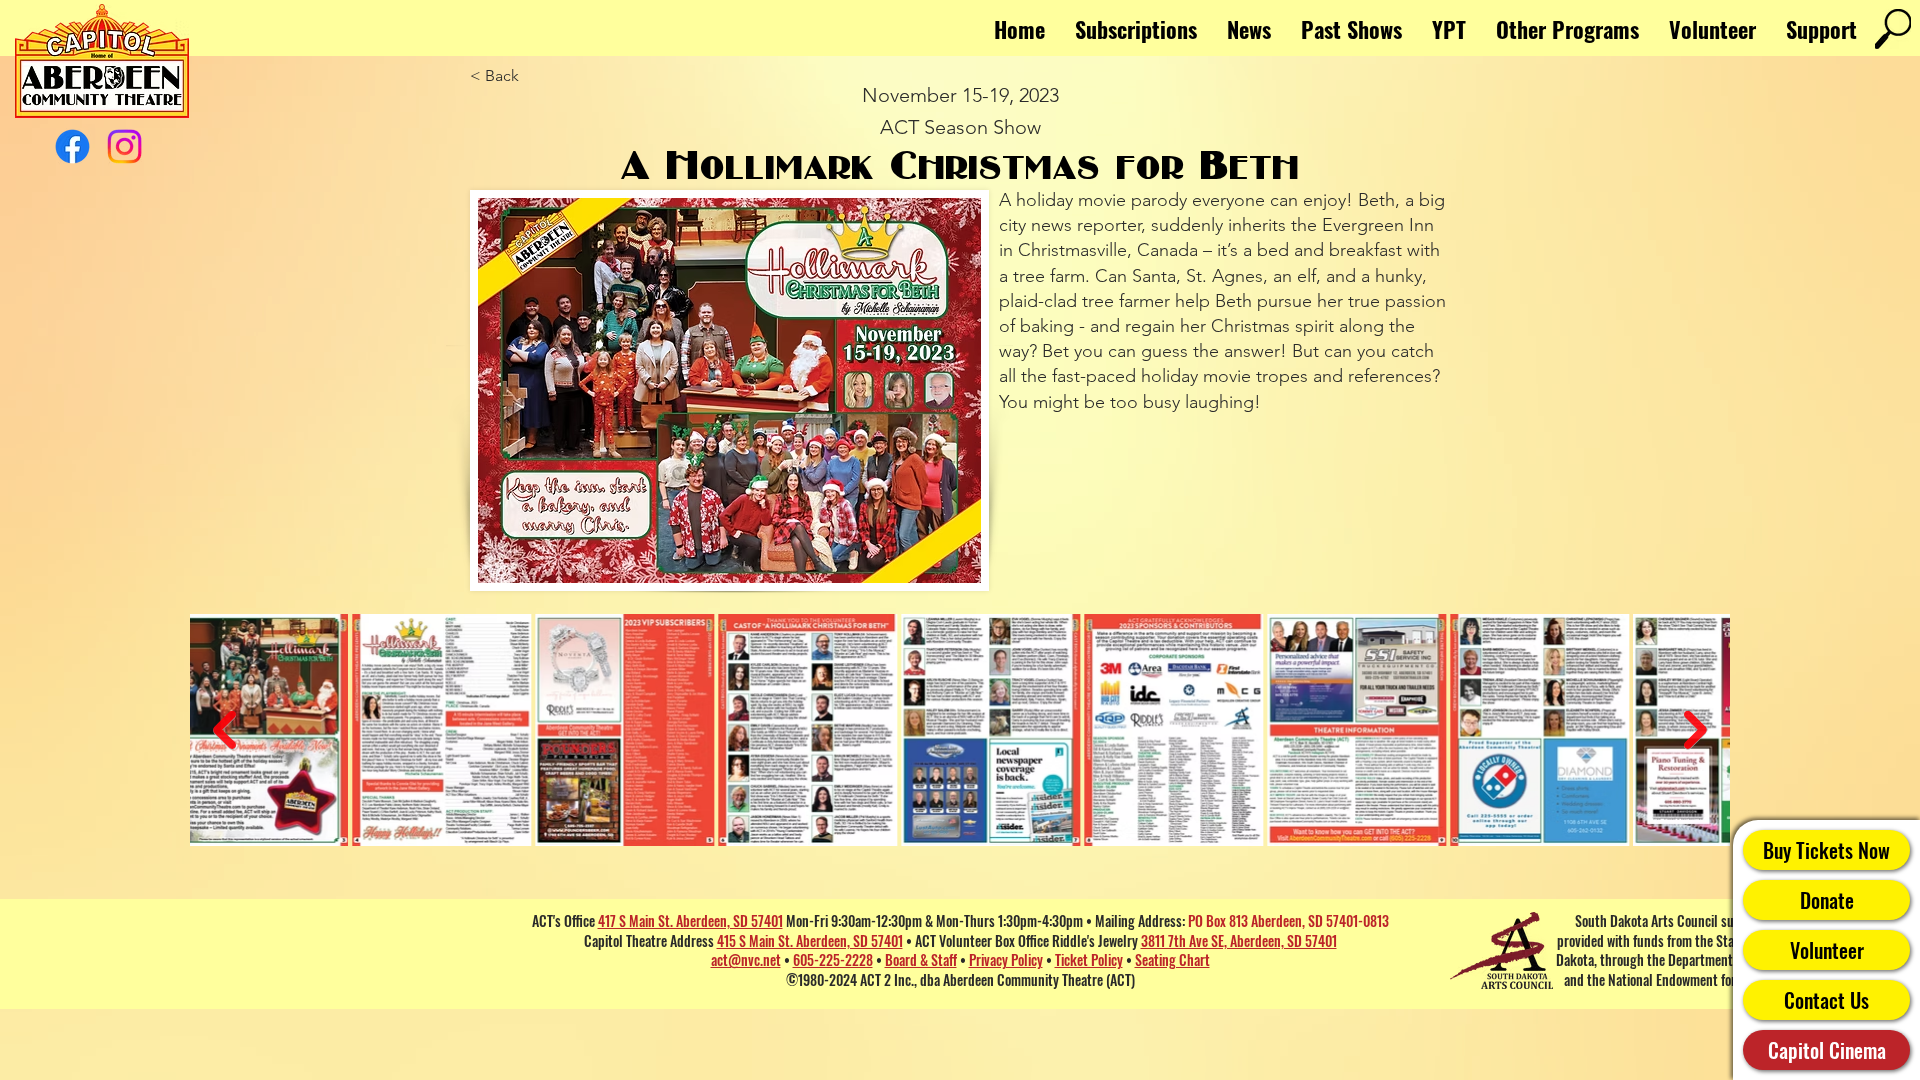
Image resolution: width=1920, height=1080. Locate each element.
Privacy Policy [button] (1006, 959)
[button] (1567, 29)
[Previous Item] (224, 730)
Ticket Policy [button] (1089, 959)
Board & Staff (921, 959)
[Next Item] (1695, 730)
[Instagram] (124, 146)
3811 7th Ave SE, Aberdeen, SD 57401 (1239, 940)
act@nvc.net (746, 959)
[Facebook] (72, 146)
